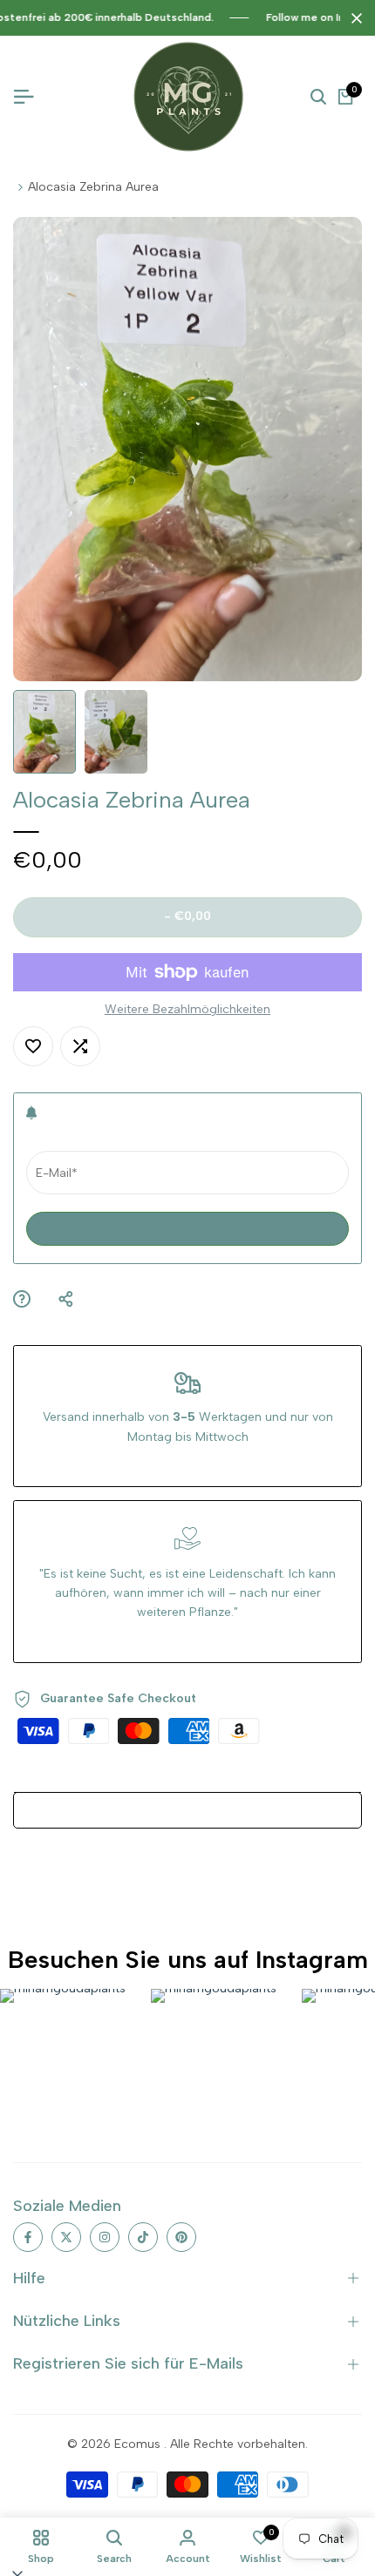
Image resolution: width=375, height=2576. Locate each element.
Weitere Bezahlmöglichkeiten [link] (187, 1009)
